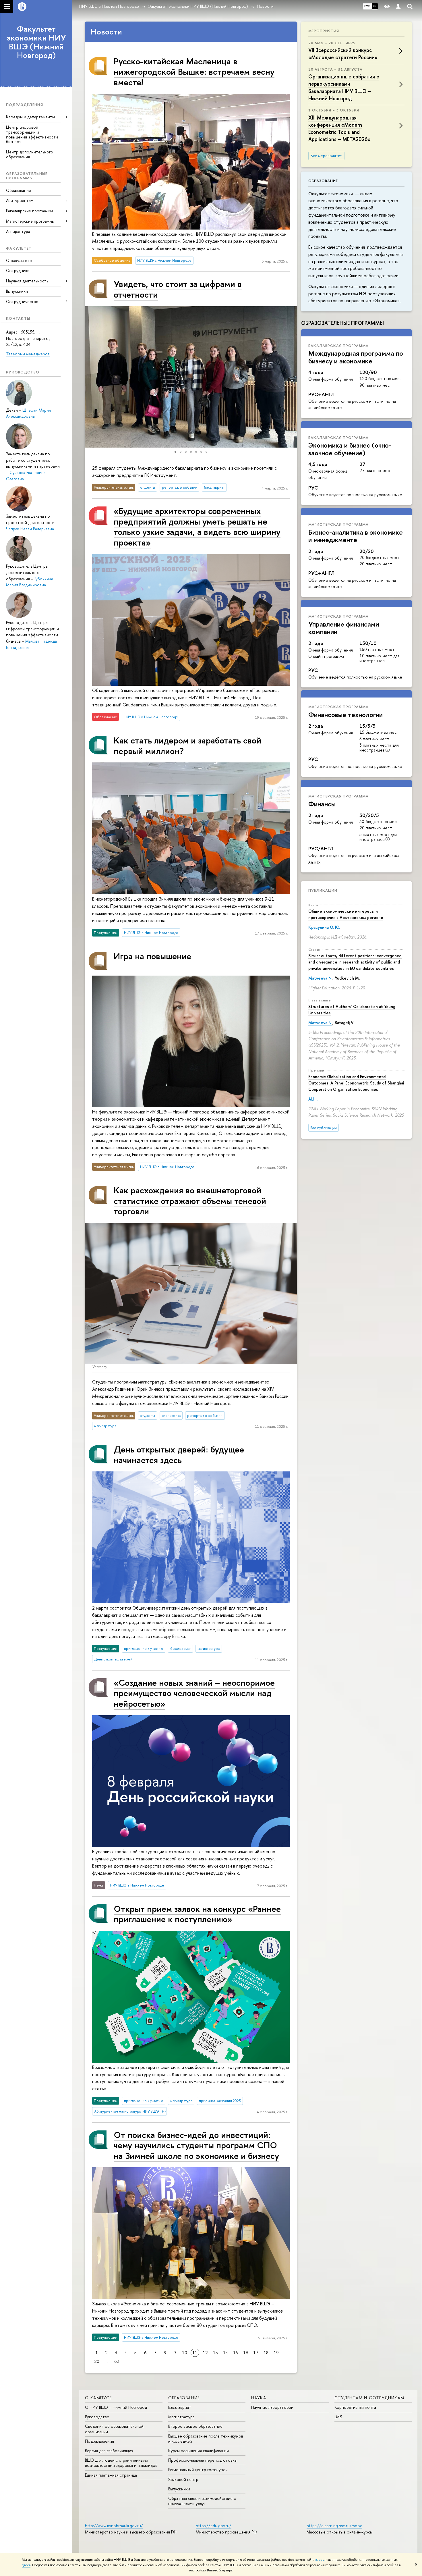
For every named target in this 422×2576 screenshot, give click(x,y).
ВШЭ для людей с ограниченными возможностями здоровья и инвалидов (121, 2463)
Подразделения (99, 2441)
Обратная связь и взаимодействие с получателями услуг (202, 2501)
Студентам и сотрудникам (369, 2398)
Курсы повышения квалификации (199, 2451)
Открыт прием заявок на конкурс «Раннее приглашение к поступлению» (197, 1914)
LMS (338, 2417)
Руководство (97, 2417)
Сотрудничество (22, 301)
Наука (259, 2398)
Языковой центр (183, 2479)
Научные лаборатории (272, 2407)
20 (97, 2361)
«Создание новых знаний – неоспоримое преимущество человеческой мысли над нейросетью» (194, 1693)
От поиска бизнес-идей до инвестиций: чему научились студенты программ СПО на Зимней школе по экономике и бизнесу (196, 2145)
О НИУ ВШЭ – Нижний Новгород (116, 2407)
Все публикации (324, 1128)
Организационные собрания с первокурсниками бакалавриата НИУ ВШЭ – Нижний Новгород (344, 87)
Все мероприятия (326, 156)
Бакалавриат (180, 2407)
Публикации (323, 890)
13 (215, 2353)
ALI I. (313, 1099)
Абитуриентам (20, 200)
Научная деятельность (27, 281)
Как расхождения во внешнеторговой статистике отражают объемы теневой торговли (190, 1201)
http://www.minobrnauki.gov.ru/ (114, 2526)
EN (375, 6)
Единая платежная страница (111, 2475)
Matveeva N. (320, 978)
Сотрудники (18, 270)
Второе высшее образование (195, 2426)
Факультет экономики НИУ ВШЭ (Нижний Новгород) (36, 42)
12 (205, 2353)
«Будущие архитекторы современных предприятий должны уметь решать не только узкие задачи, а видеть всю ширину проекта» (197, 526)
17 (256, 2353)
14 (225, 2353)
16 (246, 2353)
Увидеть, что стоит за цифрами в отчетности (178, 289)
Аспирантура (18, 231)
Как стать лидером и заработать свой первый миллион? (187, 745)
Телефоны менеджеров (28, 354)
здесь (320, 2560)
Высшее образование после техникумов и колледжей (206, 2439)
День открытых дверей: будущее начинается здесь (179, 1454)
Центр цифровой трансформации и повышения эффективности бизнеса (32, 134)
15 (236, 2353)
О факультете (19, 260)
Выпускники (17, 291)
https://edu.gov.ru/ (214, 2526)
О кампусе (98, 2398)
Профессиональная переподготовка (202, 2460)
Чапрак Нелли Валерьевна (30, 529)
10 (185, 2353)
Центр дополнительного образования (30, 154)
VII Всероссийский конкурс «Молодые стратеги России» (343, 54)
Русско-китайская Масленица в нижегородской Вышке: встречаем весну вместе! (194, 72)
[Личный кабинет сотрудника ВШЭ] (398, 6)
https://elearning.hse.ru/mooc (334, 2526)
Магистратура (181, 2417)
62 (117, 2361)
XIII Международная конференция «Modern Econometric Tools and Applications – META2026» (339, 129)
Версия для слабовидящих (109, 2451)
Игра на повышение (152, 956)
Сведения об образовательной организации (114, 2429)
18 (266, 2353)
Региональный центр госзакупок (198, 2470)
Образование (19, 190)
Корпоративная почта (355, 2407)
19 (276, 2353)
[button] (90, 377)
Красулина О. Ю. (324, 927)
